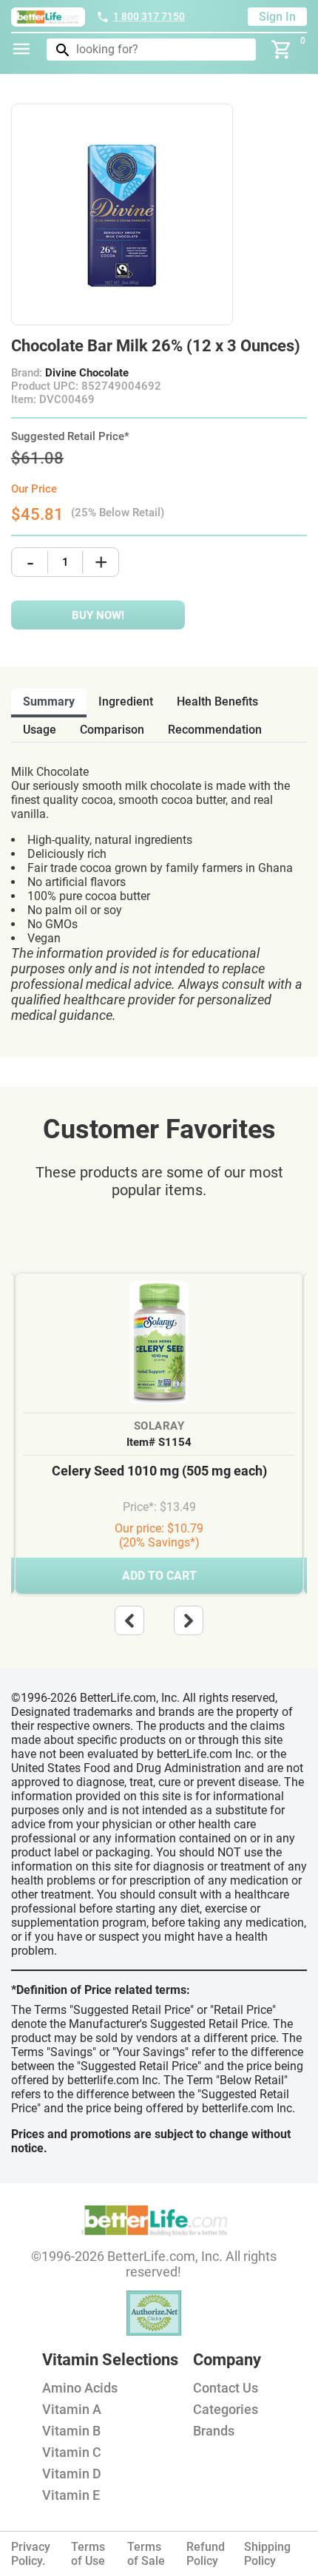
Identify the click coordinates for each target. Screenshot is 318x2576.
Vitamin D (72, 2474)
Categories (226, 2409)
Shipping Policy (267, 2554)
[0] (282, 50)
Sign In (277, 17)
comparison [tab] (112, 730)
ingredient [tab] (126, 702)
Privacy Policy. (31, 2554)
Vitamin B (71, 2431)
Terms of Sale (146, 2554)
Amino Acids (80, 2388)
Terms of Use (88, 2554)
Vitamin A (72, 2409)
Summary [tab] (49, 702)
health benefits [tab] (217, 702)
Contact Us (226, 2388)
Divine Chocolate (87, 373)
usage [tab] (40, 730)
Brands (214, 2431)
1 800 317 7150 (149, 16)
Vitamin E (71, 2495)
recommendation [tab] (215, 730)
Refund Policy (206, 2554)
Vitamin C (72, 2452)
